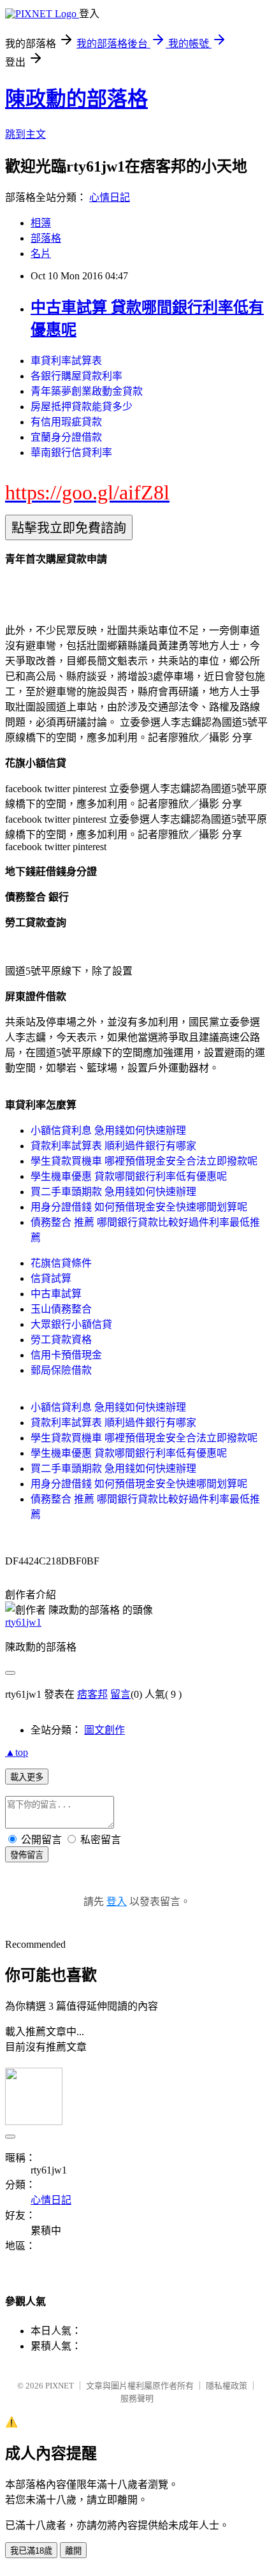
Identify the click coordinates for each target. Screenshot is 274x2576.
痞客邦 (92, 1694)
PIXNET (60, 2386)
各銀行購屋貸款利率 (76, 376)
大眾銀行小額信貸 (71, 1324)
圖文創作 (105, 1730)
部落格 (46, 238)
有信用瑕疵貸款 (66, 422)
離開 (73, 2551)
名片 (41, 254)
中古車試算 (56, 1294)
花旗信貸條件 (61, 1263)
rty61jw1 (23, 1622)
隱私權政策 (227, 2386)
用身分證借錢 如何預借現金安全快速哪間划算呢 (139, 1207)
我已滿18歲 (31, 2551)
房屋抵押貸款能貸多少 (82, 407)
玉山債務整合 (61, 1309)
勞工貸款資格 (61, 1340)
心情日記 (110, 197)
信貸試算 (51, 1278)
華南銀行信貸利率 (71, 453)
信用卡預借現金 (66, 1355)
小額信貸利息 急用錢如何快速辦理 (108, 1130)
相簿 (41, 223)
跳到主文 (25, 134)
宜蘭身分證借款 (66, 437)
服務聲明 (137, 2398)
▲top (17, 1752)
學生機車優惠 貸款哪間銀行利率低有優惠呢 (129, 1176)
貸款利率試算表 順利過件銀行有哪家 (113, 1146)
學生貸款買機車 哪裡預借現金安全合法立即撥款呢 (144, 1161)
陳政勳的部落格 (76, 99)
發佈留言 (27, 1855)
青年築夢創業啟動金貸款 (87, 391)
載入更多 (27, 1777)
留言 (120, 1694)
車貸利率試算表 (66, 361)
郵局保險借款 (61, 1370)
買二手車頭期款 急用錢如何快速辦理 (113, 1192)
